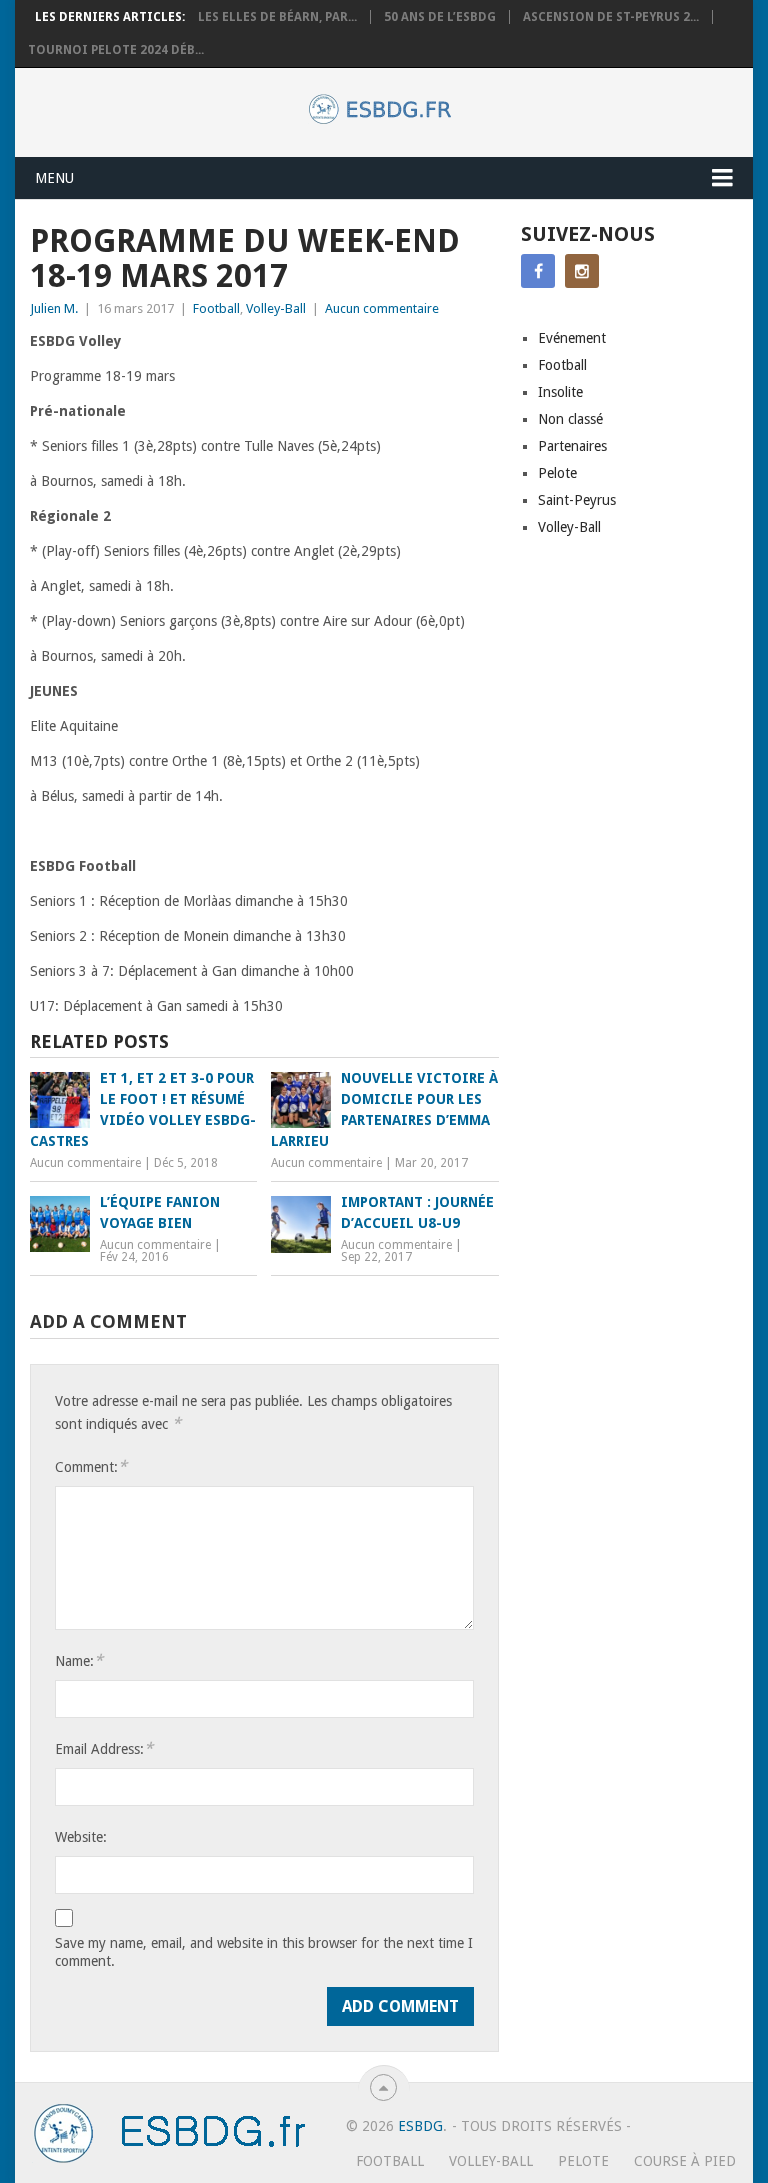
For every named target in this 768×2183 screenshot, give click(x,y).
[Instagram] (582, 271)
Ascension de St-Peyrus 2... (611, 17)
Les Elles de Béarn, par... (277, 17)
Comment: (91, 1466)
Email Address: (104, 1748)
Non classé (570, 419)
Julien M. (54, 308)
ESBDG (420, 2126)
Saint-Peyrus (577, 500)
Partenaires (572, 446)
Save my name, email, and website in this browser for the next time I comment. (264, 1952)
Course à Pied (685, 2161)
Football (216, 308)
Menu (54, 178)
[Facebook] (538, 271)
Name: (79, 1660)
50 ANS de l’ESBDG (440, 17)
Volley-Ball (276, 308)
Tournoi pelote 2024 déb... (116, 50)
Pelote (557, 473)
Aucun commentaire (382, 308)
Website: (81, 1837)
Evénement (572, 338)
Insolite (560, 392)
